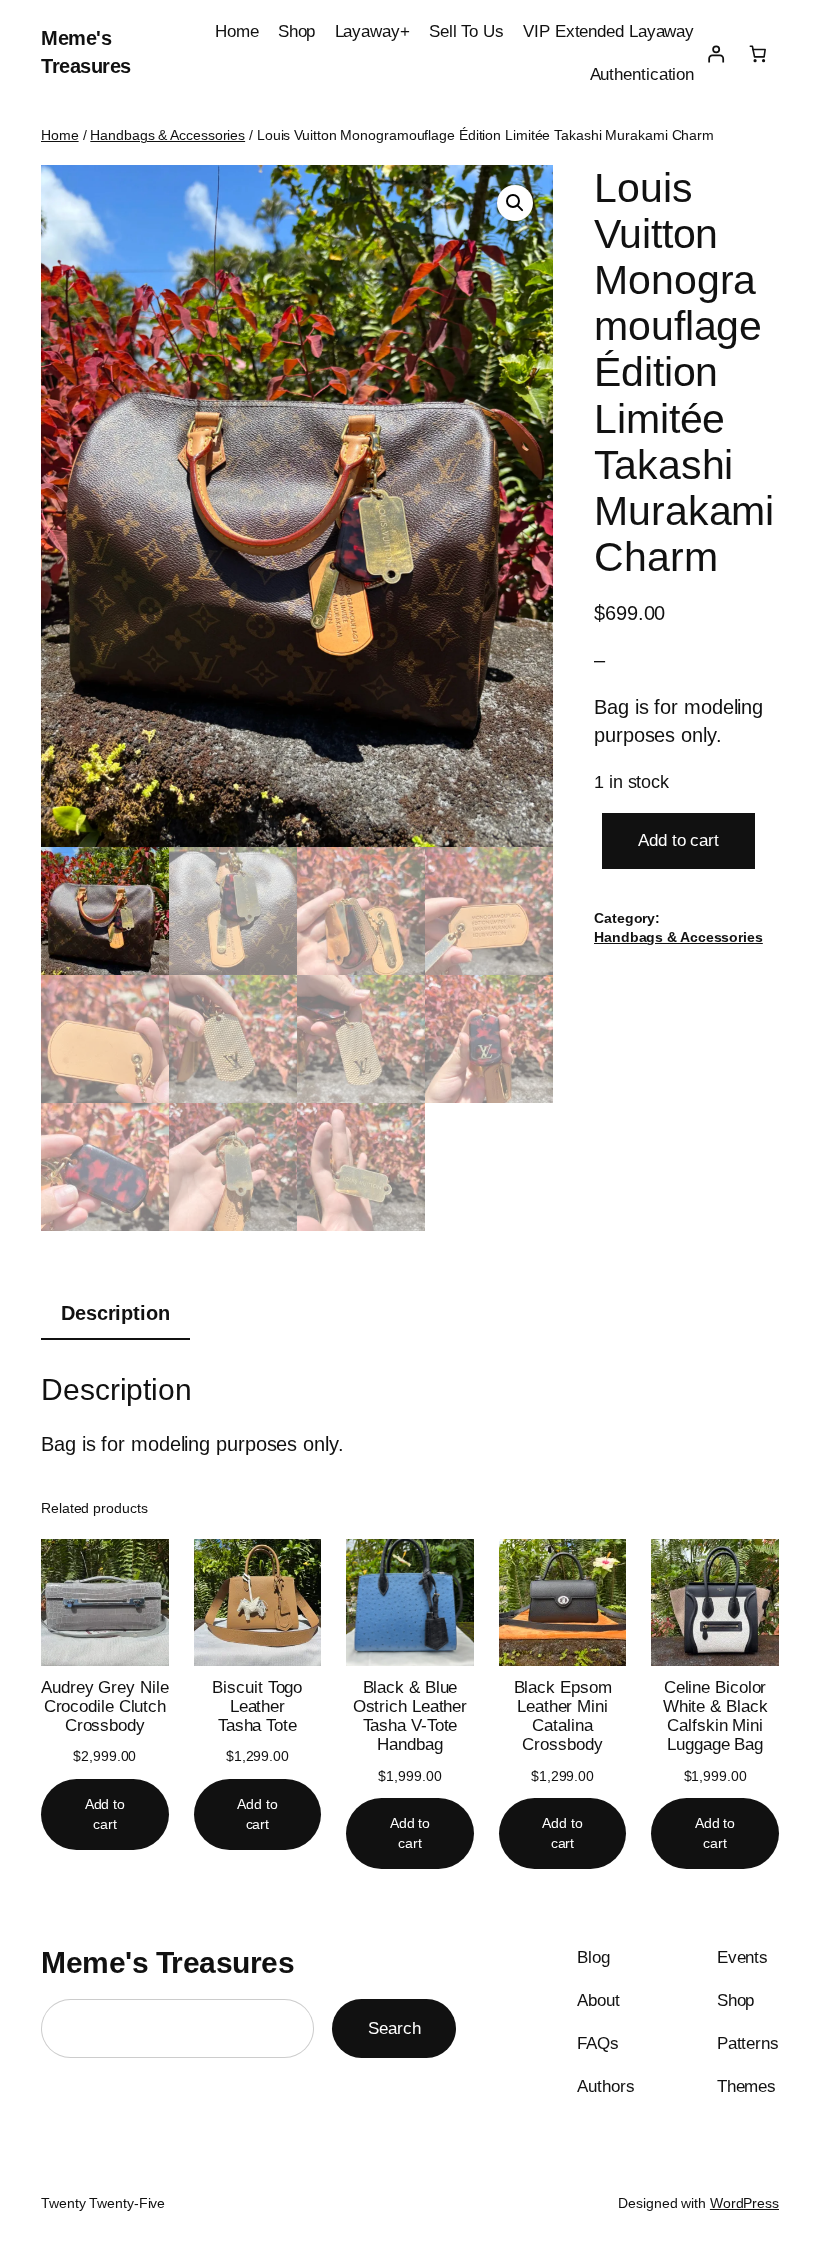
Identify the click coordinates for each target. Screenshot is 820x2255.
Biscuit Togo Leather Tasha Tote (257, 1706)
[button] (515, 203)
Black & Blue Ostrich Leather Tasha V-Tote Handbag (410, 1716)
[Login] (715, 53)
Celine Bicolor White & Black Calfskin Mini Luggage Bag (715, 1716)
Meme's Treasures (167, 1962)
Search (394, 2028)
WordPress (744, 2203)
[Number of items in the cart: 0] (758, 53)
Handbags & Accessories (167, 135)
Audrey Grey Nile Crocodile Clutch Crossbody (104, 1706)
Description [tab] (115, 1313)
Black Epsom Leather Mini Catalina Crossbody (563, 1716)
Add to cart (678, 840)
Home (60, 135)
